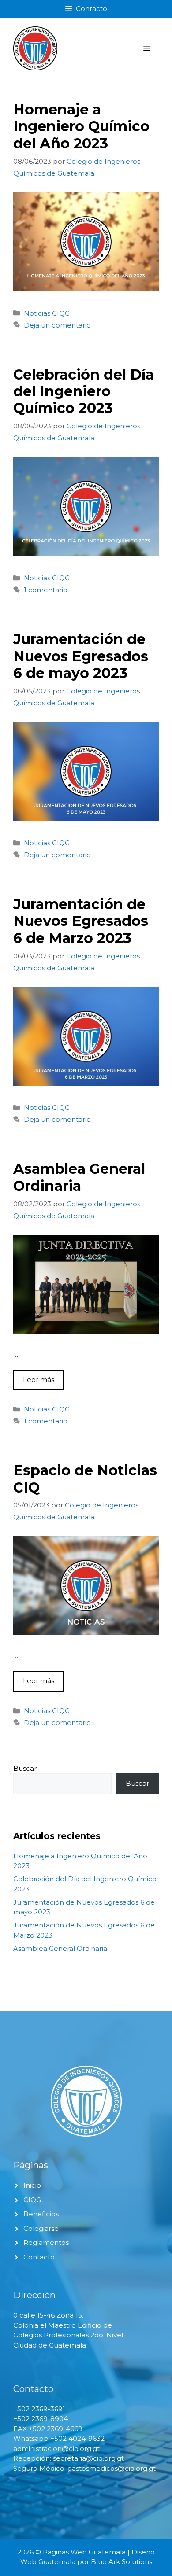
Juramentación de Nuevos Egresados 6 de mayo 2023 (81, 656)
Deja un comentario (57, 325)
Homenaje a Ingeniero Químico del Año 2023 (81, 126)
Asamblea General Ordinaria (79, 1177)
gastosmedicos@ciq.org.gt (112, 2468)
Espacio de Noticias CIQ (85, 1479)
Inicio (32, 2185)
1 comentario (46, 590)
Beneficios (41, 2214)
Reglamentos (46, 2242)
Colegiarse (41, 2228)
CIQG (32, 2200)
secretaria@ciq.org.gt (88, 2458)
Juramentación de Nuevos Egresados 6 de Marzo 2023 (81, 921)
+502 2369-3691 (39, 2409)
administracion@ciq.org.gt (56, 2449)
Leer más (39, 1380)
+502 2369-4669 (56, 2429)
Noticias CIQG (47, 313)
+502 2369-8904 (41, 2419)
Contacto (39, 2257)
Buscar (25, 1768)
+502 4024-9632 (77, 2438)
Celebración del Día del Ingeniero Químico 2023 (84, 391)
